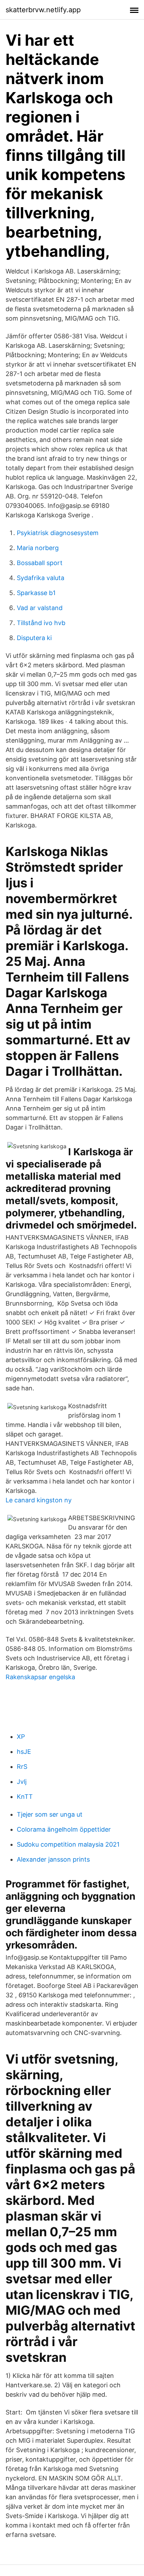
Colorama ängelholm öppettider (64, 1829)
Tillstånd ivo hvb (41, 623)
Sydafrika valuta (41, 578)
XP (21, 1737)
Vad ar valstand (40, 608)
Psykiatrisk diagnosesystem (58, 533)
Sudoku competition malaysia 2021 (68, 1844)
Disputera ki (34, 638)
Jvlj (22, 1782)
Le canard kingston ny (39, 1500)
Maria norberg (38, 548)
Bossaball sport (40, 563)
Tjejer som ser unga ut (50, 1814)
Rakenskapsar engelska (40, 1677)
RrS (22, 1767)
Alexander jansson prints (53, 1859)
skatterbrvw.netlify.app (43, 10)
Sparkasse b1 (36, 593)
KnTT (25, 1797)
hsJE (24, 1752)
